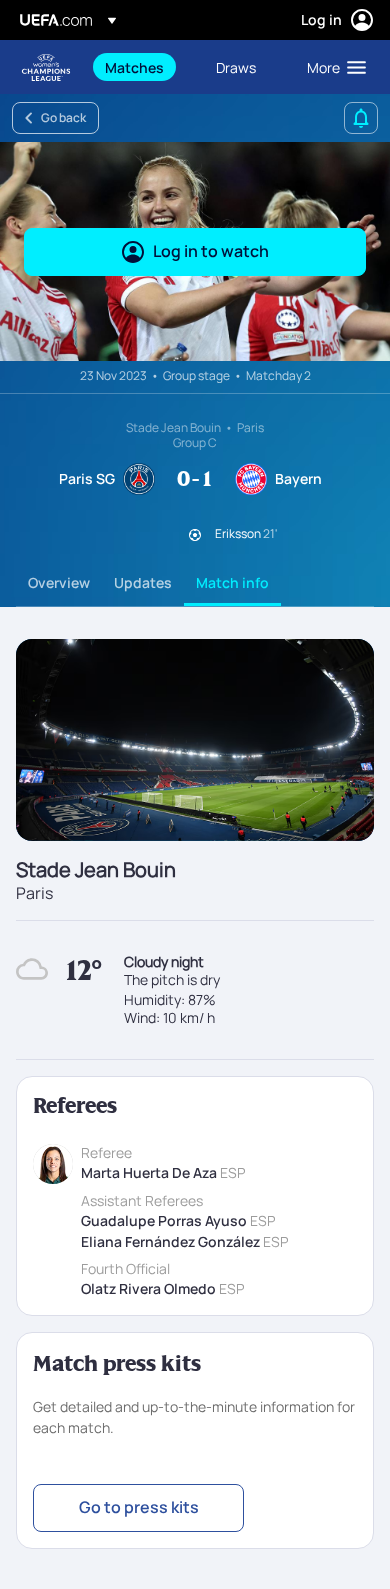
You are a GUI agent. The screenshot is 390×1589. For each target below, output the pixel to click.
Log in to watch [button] (211, 251)
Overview (59, 582)
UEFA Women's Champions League (46, 67)
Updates (143, 582)
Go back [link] (63, 117)
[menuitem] (143, 67)
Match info (232, 582)
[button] (332, 67)
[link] (134, 67)
